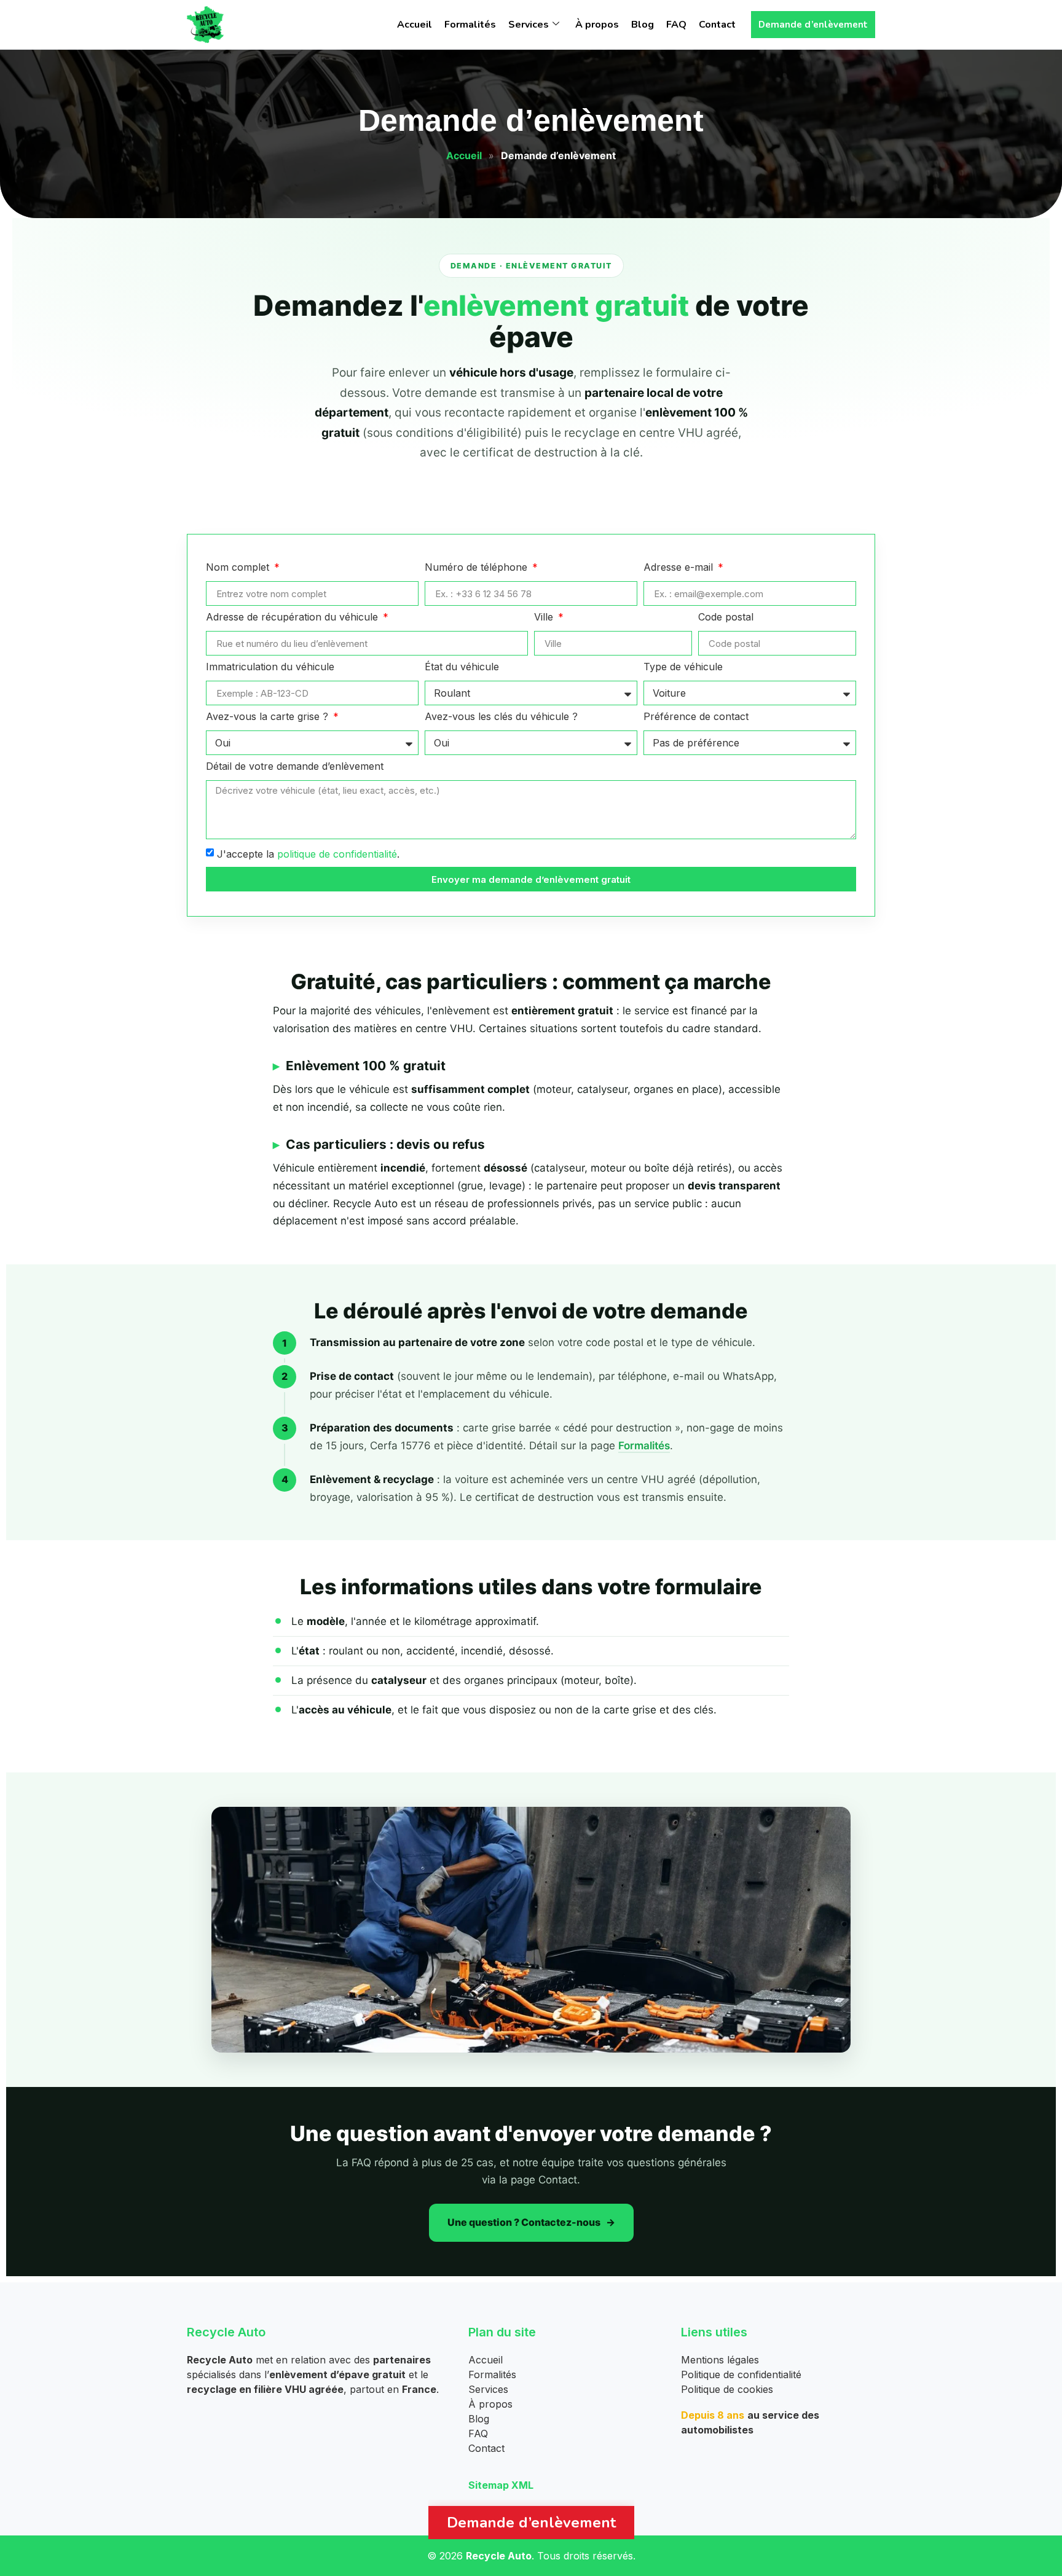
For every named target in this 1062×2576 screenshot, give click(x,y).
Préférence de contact (696, 717)
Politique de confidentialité (741, 2374)
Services (529, 25)
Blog (643, 25)
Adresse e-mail (680, 568)
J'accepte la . (308, 854)
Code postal (726, 617)
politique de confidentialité (337, 854)
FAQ (676, 25)
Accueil (415, 25)
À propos (597, 25)
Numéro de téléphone (478, 568)
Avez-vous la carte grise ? (269, 717)
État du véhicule (462, 667)
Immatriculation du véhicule (270, 667)
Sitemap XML (501, 2485)
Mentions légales (720, 2360)
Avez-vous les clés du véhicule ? (501, 717)
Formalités (470, 25)
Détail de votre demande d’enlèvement (295, 767)
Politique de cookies (727, 2389)
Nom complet (239, 568)
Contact (717, 25)
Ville (545, 617)
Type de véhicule (683, 667)
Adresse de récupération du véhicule (293, 617)
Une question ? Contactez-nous (524, 2222)
